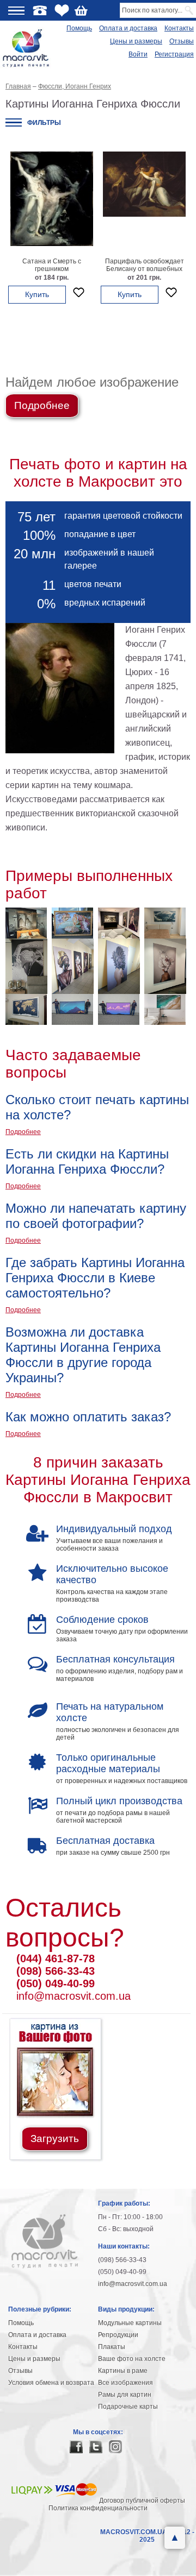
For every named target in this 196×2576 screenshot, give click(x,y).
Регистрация (174, 54)
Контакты (179, 28)
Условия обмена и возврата (51, 2383)
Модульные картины (130, 2323)
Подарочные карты (128, 2407)
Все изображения (125, 2383)
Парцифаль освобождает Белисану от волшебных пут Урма (145, 269)
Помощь (79, 28)
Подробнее (42, 405)
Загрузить (55, 2139)
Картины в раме (123, 2371)
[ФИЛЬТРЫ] (14, 122)
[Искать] (190, 10)
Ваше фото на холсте (132, 2359)
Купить (37, 294)
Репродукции (118, 2335)
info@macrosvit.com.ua (73, 1996)
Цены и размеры (136, 41)
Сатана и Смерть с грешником (52, 265)
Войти (138, 54)
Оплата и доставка (128, 28)
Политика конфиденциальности (98, 2508)
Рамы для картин (125, 2395)
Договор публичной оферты (142, 2501)
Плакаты (112, 2347)
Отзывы (182, 41)
